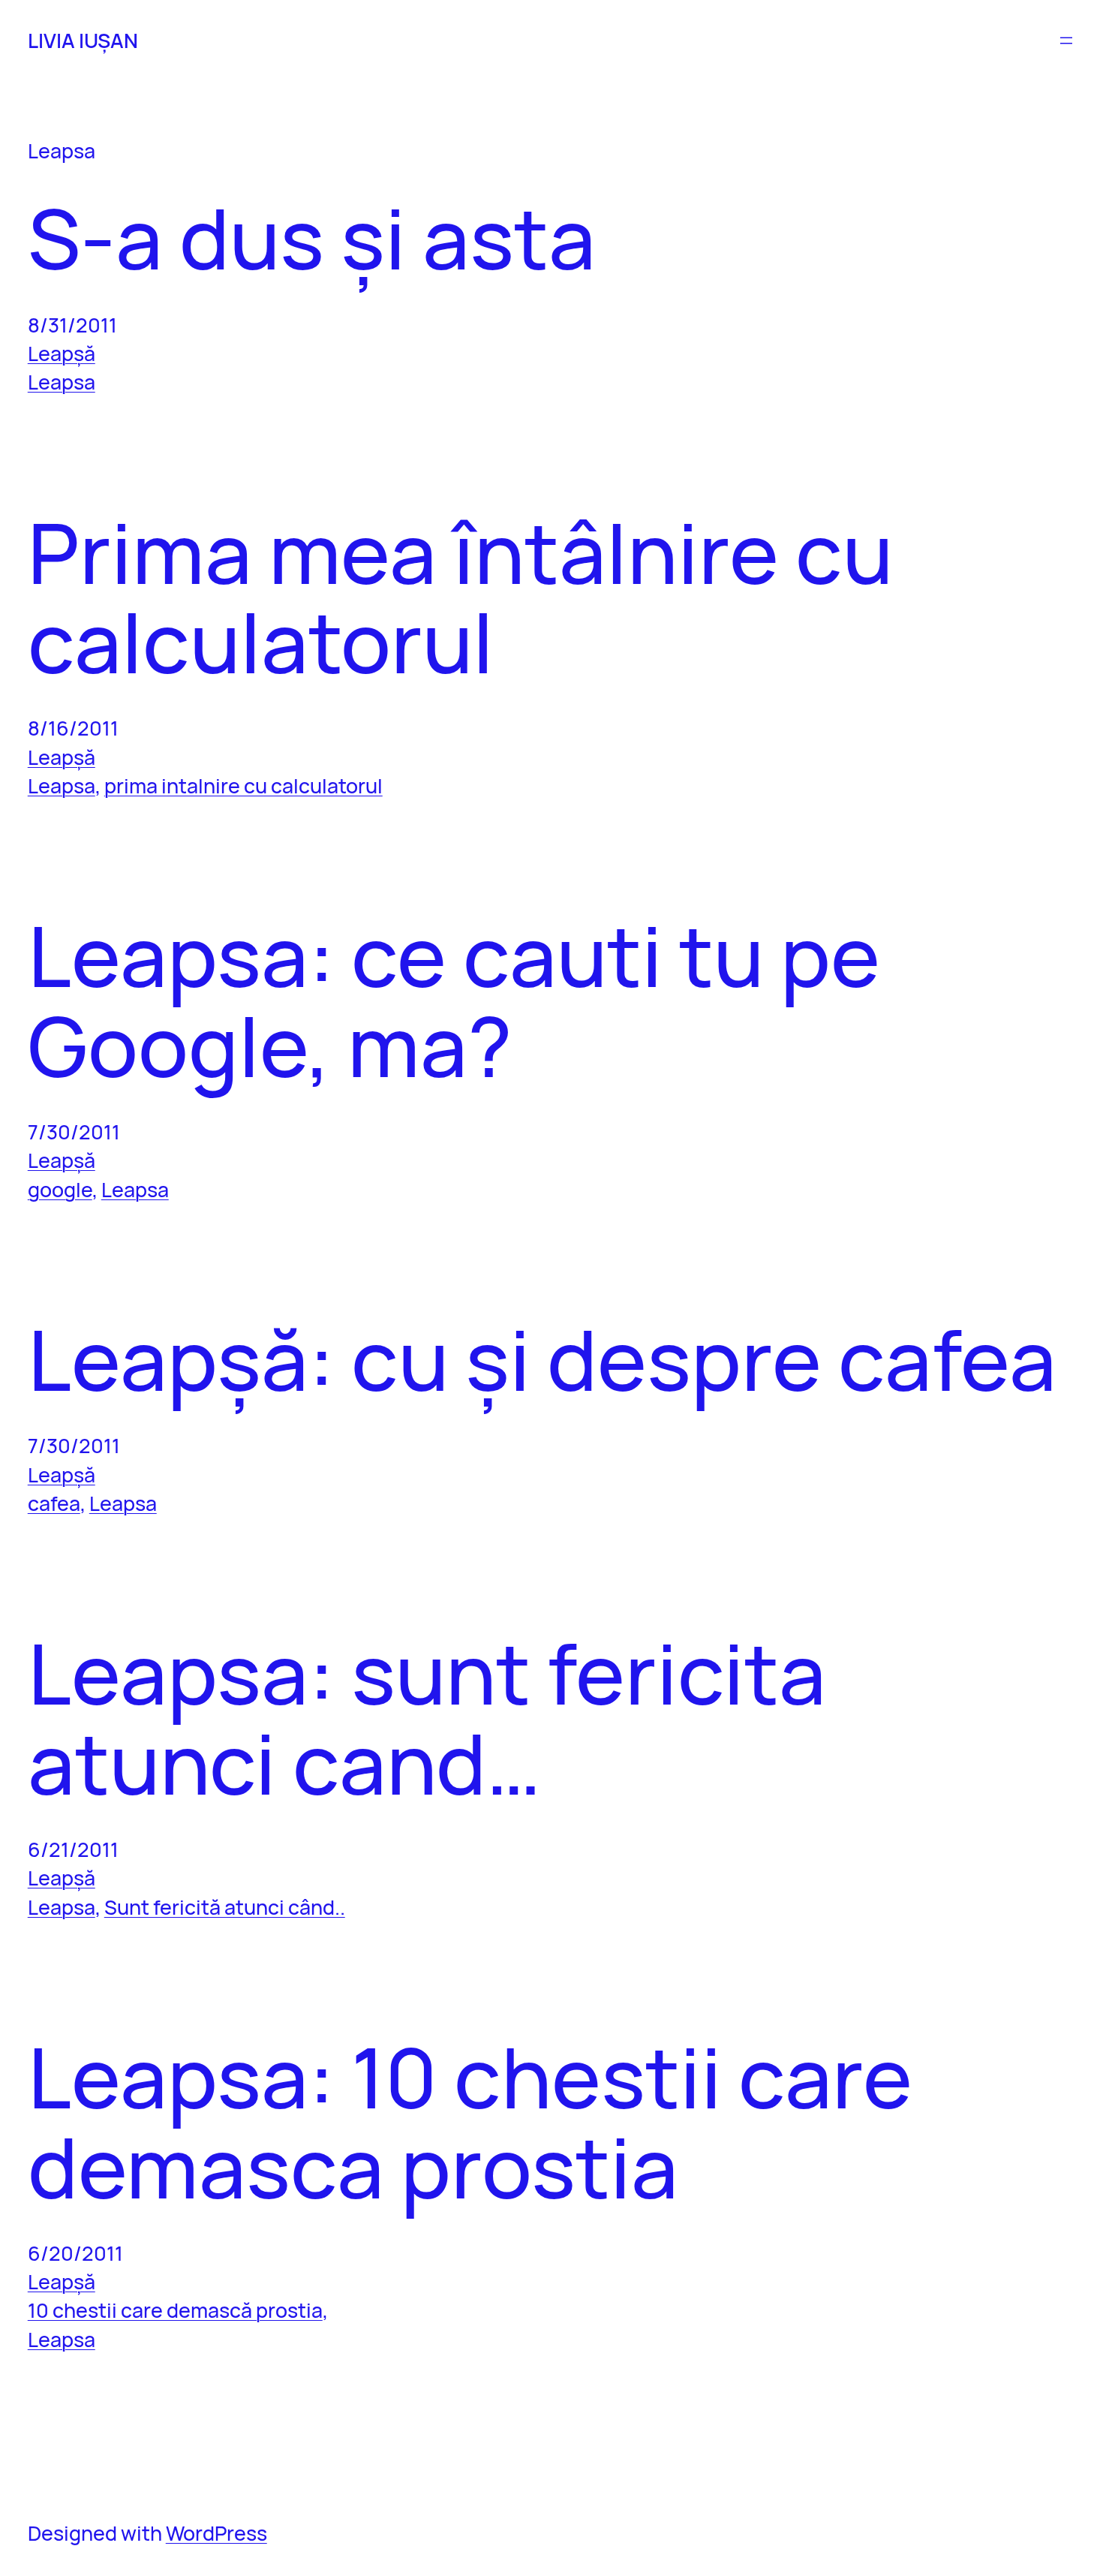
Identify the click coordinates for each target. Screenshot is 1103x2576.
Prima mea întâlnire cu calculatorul (460, 597)
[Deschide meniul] (1066, 41)
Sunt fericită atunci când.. (225, 1907)
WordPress (216, 2533)
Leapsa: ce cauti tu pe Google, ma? (454, 1000)
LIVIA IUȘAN (83, 40)
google (60, 1189)
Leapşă (62, 353)
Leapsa (62, 382)
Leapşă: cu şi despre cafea (542, 1359)
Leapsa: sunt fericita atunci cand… (427, 1718)
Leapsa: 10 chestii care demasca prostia (470, 2122)
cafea (54, 1503)
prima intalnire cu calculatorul (243, 785)
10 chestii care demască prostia (175, 2310)
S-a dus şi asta (312, 238)
